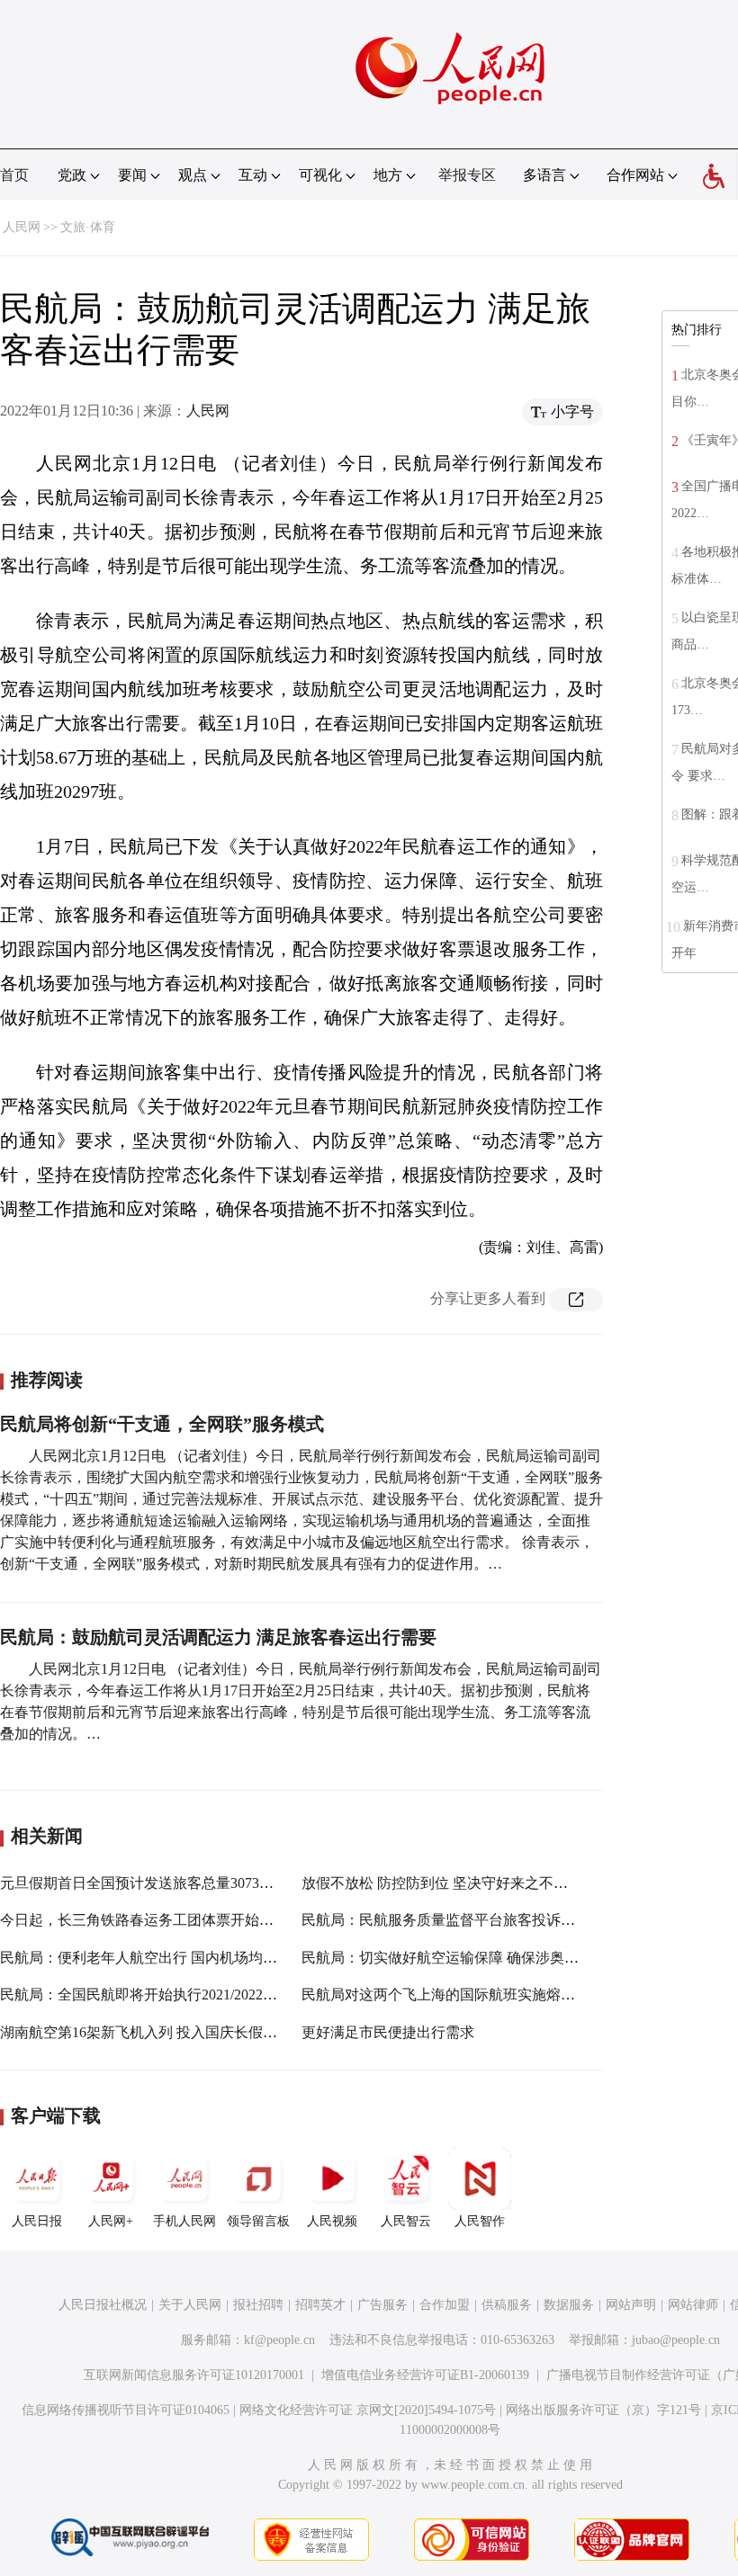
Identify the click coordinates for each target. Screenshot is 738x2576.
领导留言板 (258, 2221)
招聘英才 (320, 2305)
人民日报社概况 (103, 2305)
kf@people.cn (279, 2340)
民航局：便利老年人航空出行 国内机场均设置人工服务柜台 (189, 1958)
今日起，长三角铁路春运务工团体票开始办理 (144, 1920)
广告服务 (382, 2305)
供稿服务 (507, 2305)
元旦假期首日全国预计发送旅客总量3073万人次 (151, 1883)
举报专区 (467, 175)
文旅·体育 (88, 227)
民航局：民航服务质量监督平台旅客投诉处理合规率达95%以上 (502, 1920)
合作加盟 (445, 2305)
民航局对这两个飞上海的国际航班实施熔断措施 (453, 1995)
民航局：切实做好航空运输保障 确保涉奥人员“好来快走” (482, 1958)
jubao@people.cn (676, 2340)
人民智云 (406, 2221)
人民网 (22, 227)
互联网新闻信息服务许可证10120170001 (194, 2375)
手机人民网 (184, 2221)
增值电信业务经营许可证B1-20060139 (425, 2375)
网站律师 (693, 2305)
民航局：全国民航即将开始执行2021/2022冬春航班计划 (175, 1995)
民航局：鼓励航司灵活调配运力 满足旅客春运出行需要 (218, 1637)
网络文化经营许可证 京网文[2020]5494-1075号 (368, 2410)
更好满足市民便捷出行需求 (388, 2032)
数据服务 (569, 2305)
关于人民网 (190, 2305)
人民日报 (37, 2221)
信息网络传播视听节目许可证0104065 (126, 2410)
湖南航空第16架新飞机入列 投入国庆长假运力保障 (160, 2032)
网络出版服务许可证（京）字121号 (603, 2410)
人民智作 (480, 2221)
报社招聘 (258, 2305)
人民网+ (111, 2221)
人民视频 (332, 2221)
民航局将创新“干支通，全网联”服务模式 (162, 1424)
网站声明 (631, 2305)
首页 (14, 175)
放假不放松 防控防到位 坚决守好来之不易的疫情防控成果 (485, 1883)
